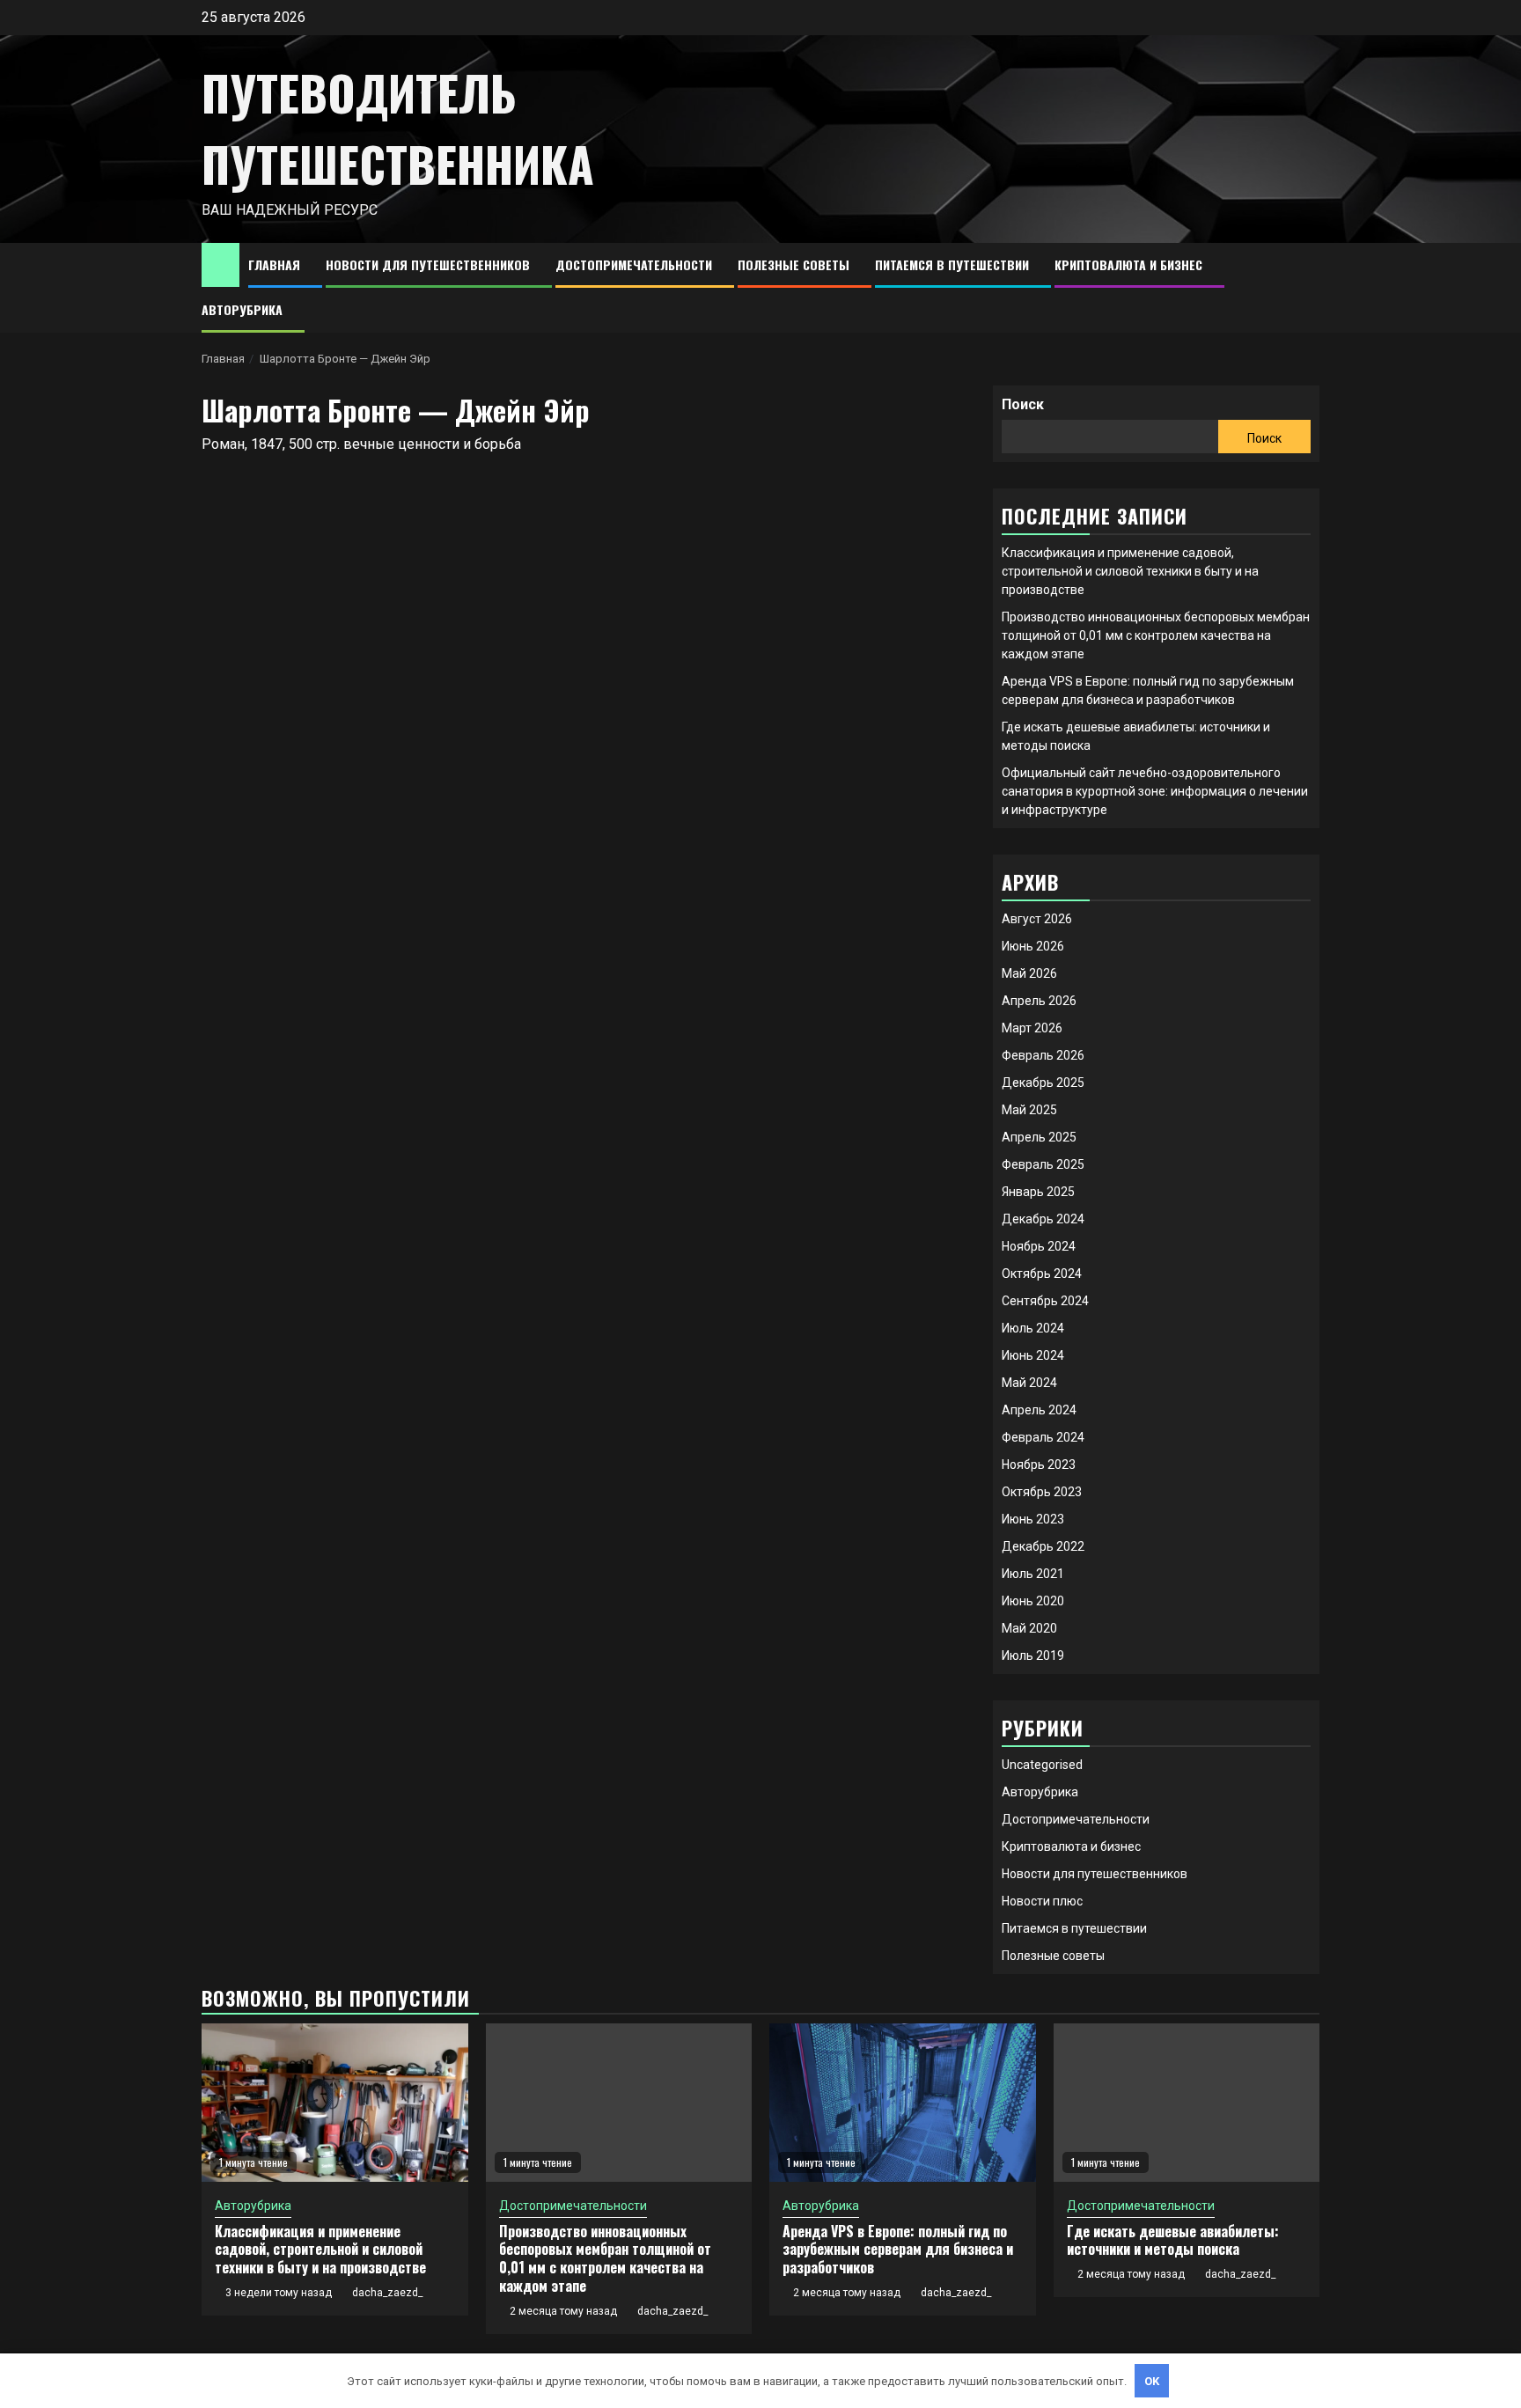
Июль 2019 (1033, 1655)
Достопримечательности (634, 264)
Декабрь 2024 (1043, 1219)
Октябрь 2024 (1042, 1274)
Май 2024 (1029, 1383)
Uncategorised (1042, 1765)
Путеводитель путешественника (398, 128)
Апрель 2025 (1039, 1137)
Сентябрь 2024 (1045, 1301)
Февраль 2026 (1043, 1055)
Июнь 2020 (1033, 1601)
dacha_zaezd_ (387, 2293)
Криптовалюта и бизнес (1128, 264)
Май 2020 (1029, 1628)
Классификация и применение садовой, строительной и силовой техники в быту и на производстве (1130, 571)
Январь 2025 (1038, 1192)
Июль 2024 (1033, 1328)
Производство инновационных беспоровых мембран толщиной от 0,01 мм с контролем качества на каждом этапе (1156, 635)
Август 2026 (1037, 919)
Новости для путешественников (428, 264)
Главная (274, 264)
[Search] (1307, 288)
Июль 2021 (1033, 1574)
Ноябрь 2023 (1039, 1465)
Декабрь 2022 (1043, 1546)
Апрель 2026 (1039, 1001)
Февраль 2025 (1043, 1164)
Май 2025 (1029, 1110)
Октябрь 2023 (1042, 1492)
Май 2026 (1029, 973)
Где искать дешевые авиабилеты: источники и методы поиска (1173, 2240)
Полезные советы (794, 264)
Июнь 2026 (1033, 946)
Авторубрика (242, 309)
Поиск (1023, 404)
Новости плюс (1042, 1901)
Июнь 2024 (1033, 1355)
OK (1152, 2381)
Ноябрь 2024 (1039, 1246)
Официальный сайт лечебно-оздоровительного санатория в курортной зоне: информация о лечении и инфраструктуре (1155, 791)
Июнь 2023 (1033, 1519)
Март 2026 (1032, 1028)
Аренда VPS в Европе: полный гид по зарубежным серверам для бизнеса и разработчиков (898, 2250)
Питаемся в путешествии (952, 264)
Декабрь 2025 (1043, 1083)
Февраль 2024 (1043, 1437)
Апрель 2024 (1039, 1410)
